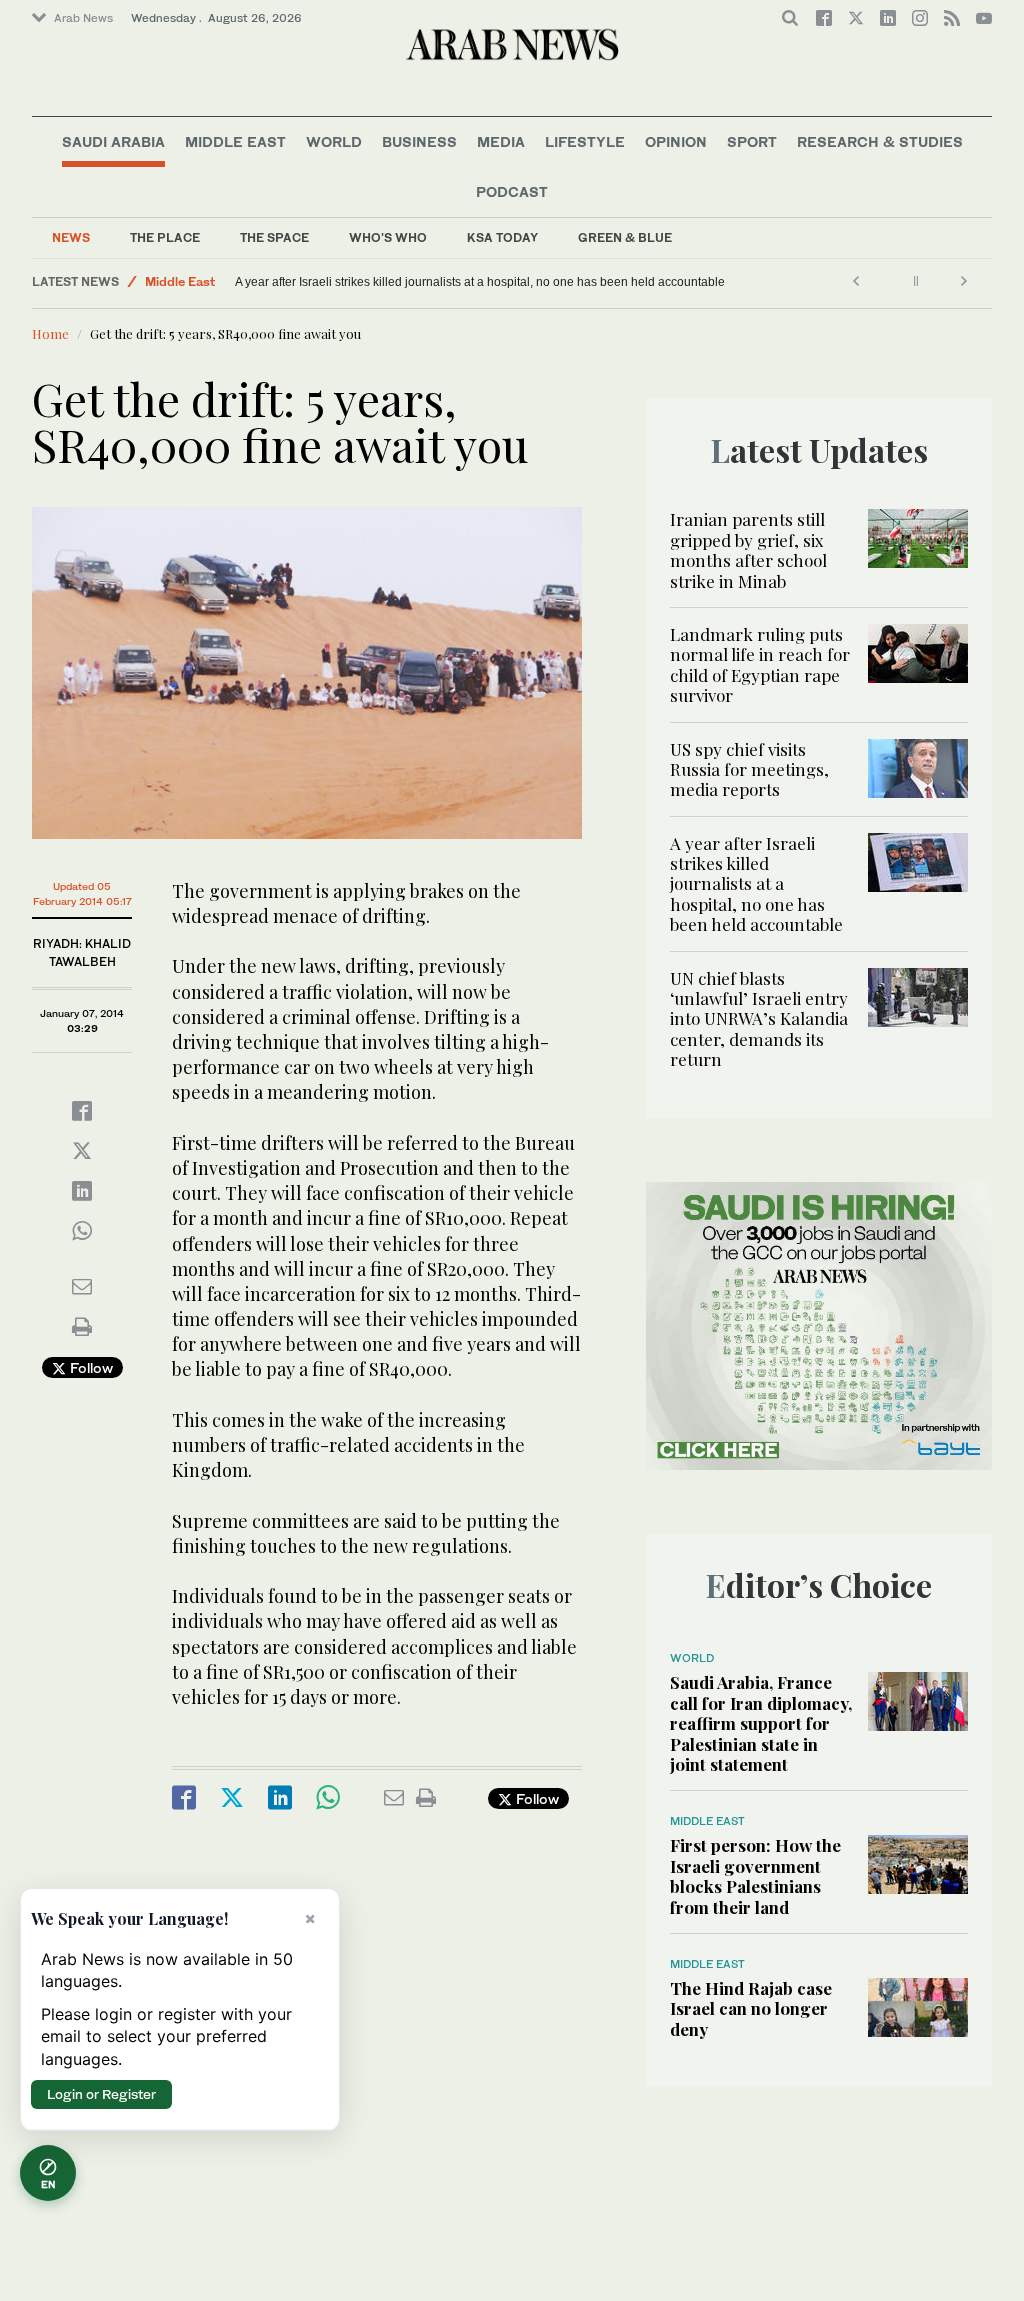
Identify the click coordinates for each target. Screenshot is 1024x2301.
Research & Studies (880, 141)
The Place (165, 237)
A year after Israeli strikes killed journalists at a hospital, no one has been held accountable (480, 282)
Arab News (83, 18)
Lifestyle (585, 141)
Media (501, 141)
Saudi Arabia (113, 141)
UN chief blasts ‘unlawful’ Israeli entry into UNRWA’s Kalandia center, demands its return (759, 1019)
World (334, 141)
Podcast (512, 191)
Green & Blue (625, 237)
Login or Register (101, 2094)
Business (419, 141)
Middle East (235, 141)
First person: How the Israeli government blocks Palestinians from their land (755, 1875)
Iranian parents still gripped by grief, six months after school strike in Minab (748, 549)
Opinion (676, 141)
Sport (752, 141)
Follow (89, 1367)
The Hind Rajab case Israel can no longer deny (751, 2008)
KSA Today (502, 237)
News (71, 237)
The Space (274, 237)
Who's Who (388, 237)
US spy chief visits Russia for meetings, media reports (749, 769)
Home (50, 333)
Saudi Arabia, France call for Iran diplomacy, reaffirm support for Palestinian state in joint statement (761, 1723)
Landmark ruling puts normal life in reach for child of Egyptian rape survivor (760, 664)
